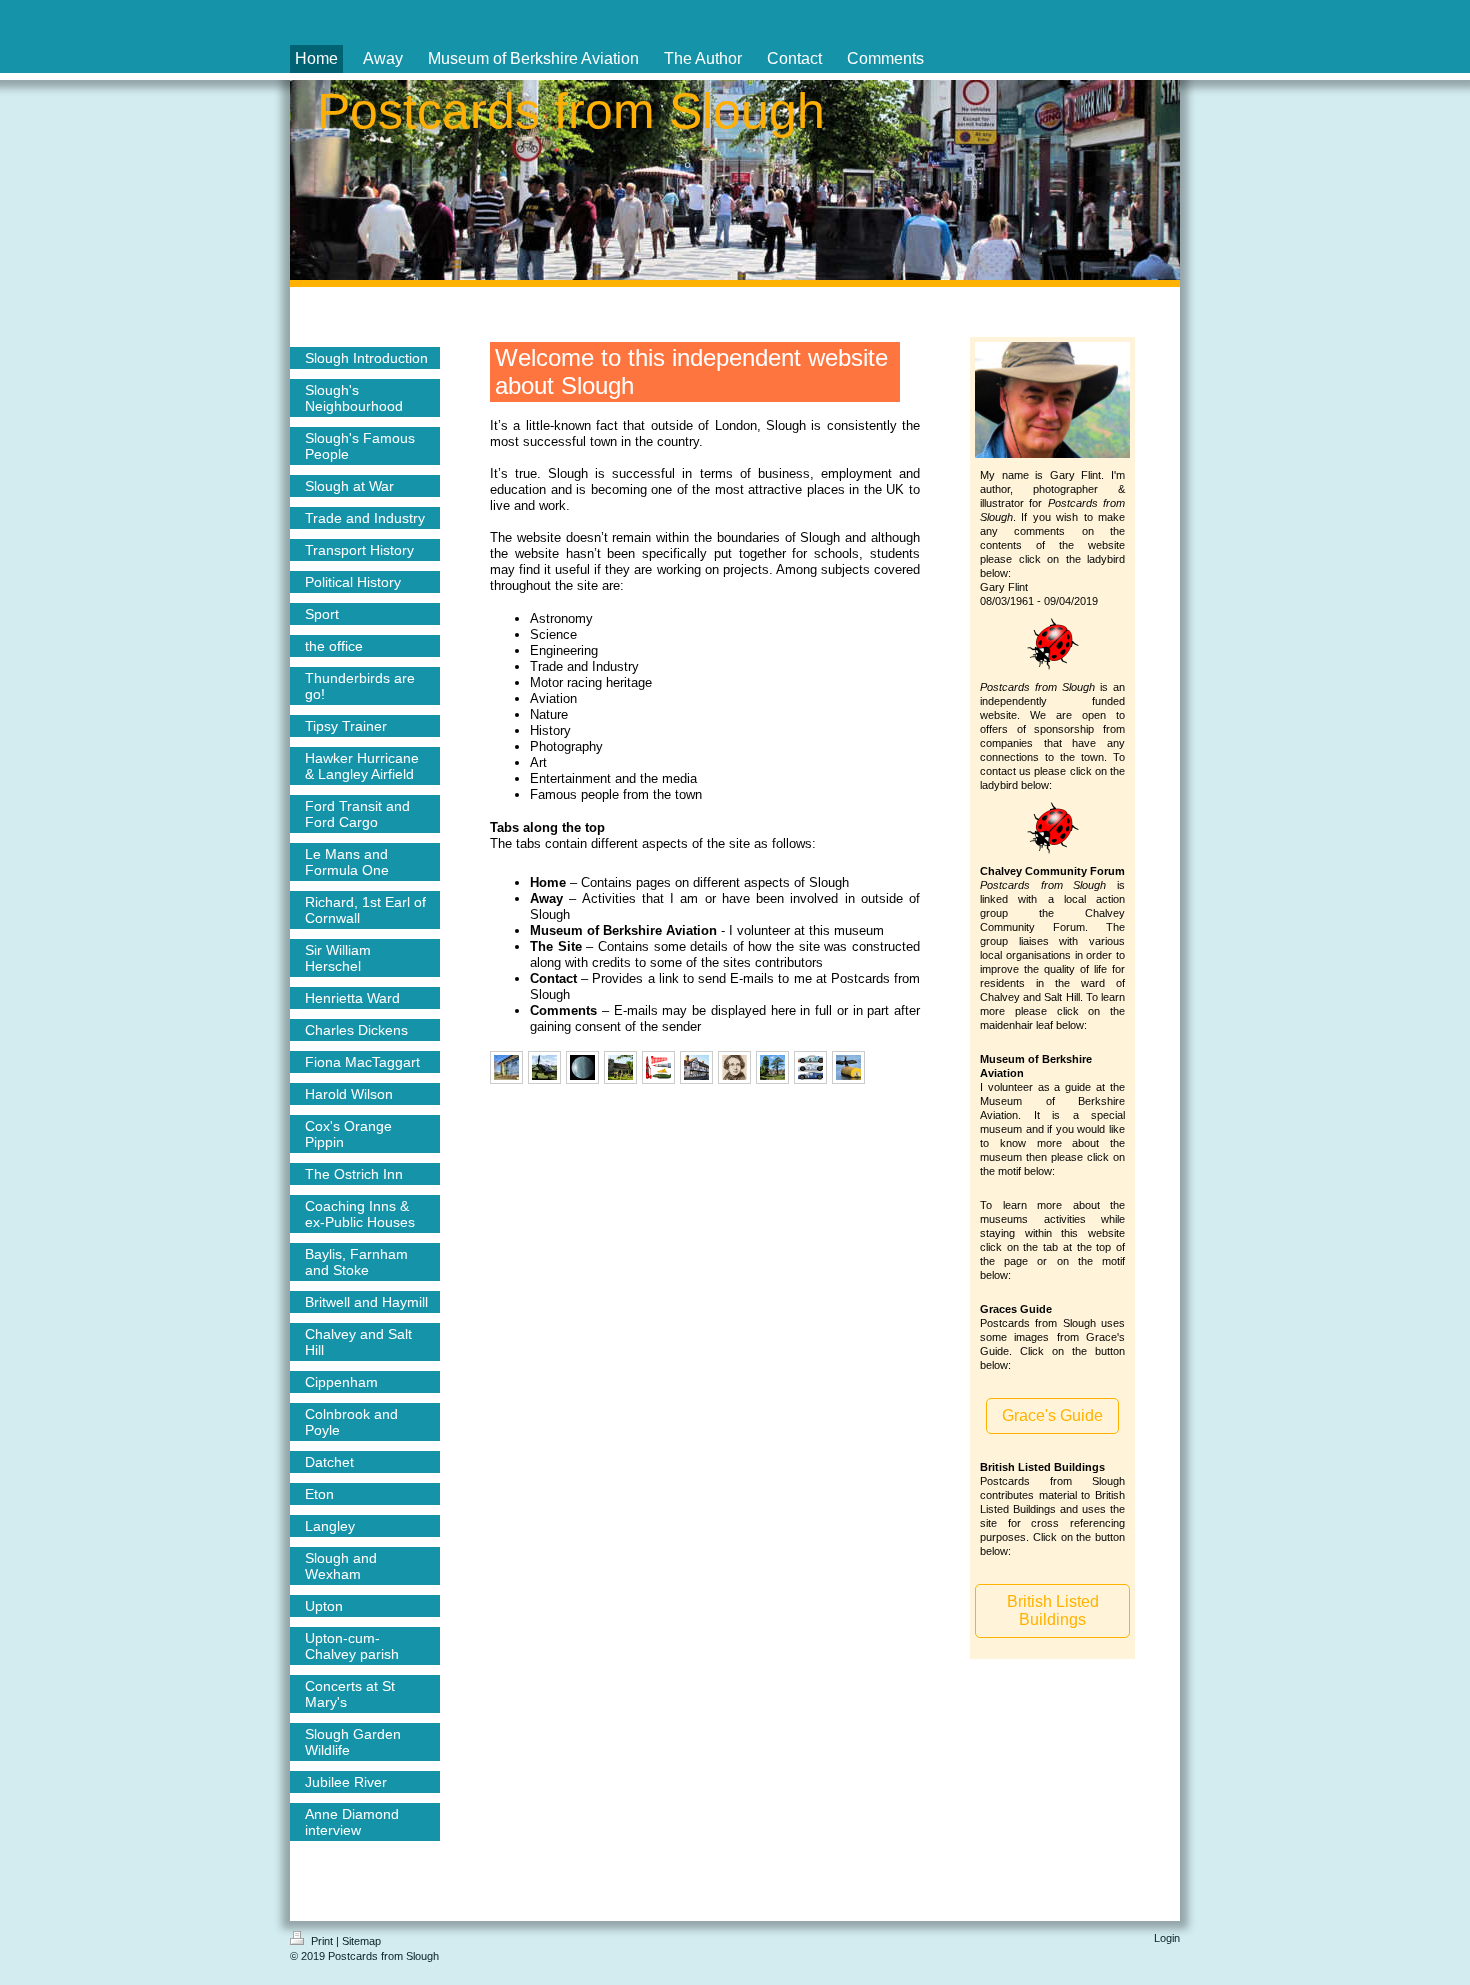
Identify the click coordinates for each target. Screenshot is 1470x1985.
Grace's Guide (1052, 1415)
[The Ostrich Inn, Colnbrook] (696, 1067)
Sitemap (361, 1941)
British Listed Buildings (1053, 1610)
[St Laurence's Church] (620, 1067)
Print (322, 1941)
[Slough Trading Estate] (506, 1067)
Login (1167, 1938)
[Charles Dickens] (734, 1067)
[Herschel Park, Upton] (772, 1067)
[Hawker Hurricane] (544, 1067)
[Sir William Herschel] (582, 1067)
